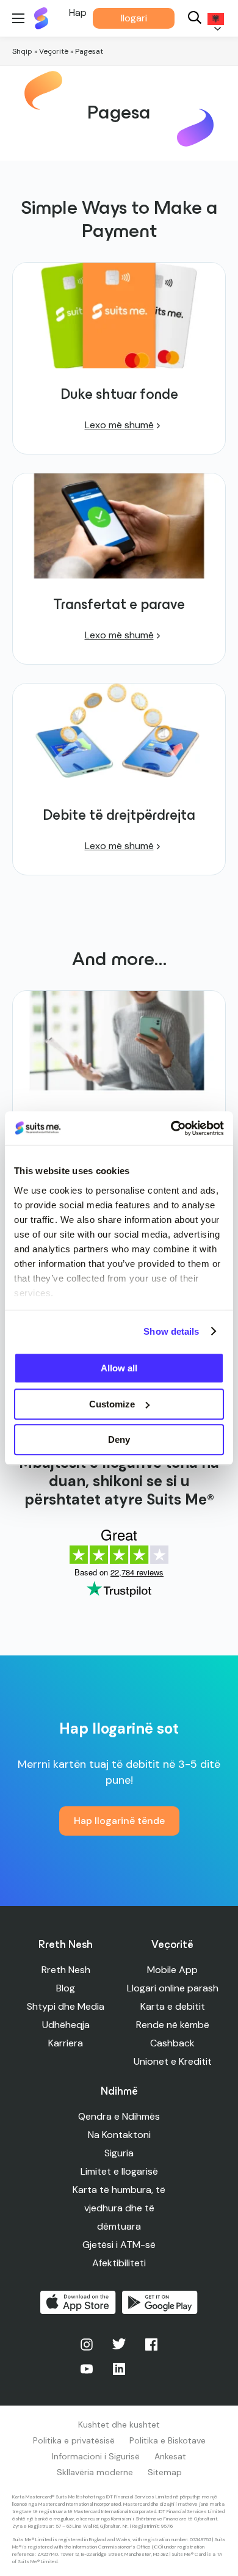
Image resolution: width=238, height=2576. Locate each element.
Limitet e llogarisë (119, 2171)
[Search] (195, 19)
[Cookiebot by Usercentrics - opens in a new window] (171, 1128)
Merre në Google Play (160, 2302)
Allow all (119, 1368)
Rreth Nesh (66, 1970)
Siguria (119, 2153)
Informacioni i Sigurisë (96, 2456)
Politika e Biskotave (168, 2440)
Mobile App (172, 1970)
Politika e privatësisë (74, 2440)
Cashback (172, 2043)
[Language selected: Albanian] (214, 19)
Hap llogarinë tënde (119, 1821)
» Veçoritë (51, 51)
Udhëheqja (66, 2025)
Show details (171, 1331)
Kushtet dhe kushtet (119, 2425)
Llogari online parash (173, 1988)
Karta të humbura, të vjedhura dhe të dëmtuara (119, 2208)
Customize (112, 1404)
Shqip (22, 51)
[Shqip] (214, 19)
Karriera (66, 2043)
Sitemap (165, 2472)
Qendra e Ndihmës (119, 2116)
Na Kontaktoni (119, 2135)
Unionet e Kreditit (173, 2061)
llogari (134, 18)
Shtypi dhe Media (66, 2006)
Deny (119, 1439)
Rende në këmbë (173, 2025)
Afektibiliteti (119, 2263)
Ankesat (170, 2456)
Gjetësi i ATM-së (119, 2245)
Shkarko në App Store (78, 2302)
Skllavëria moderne (95, 2472)
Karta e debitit (173, 2006)
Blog (66, 1988)
